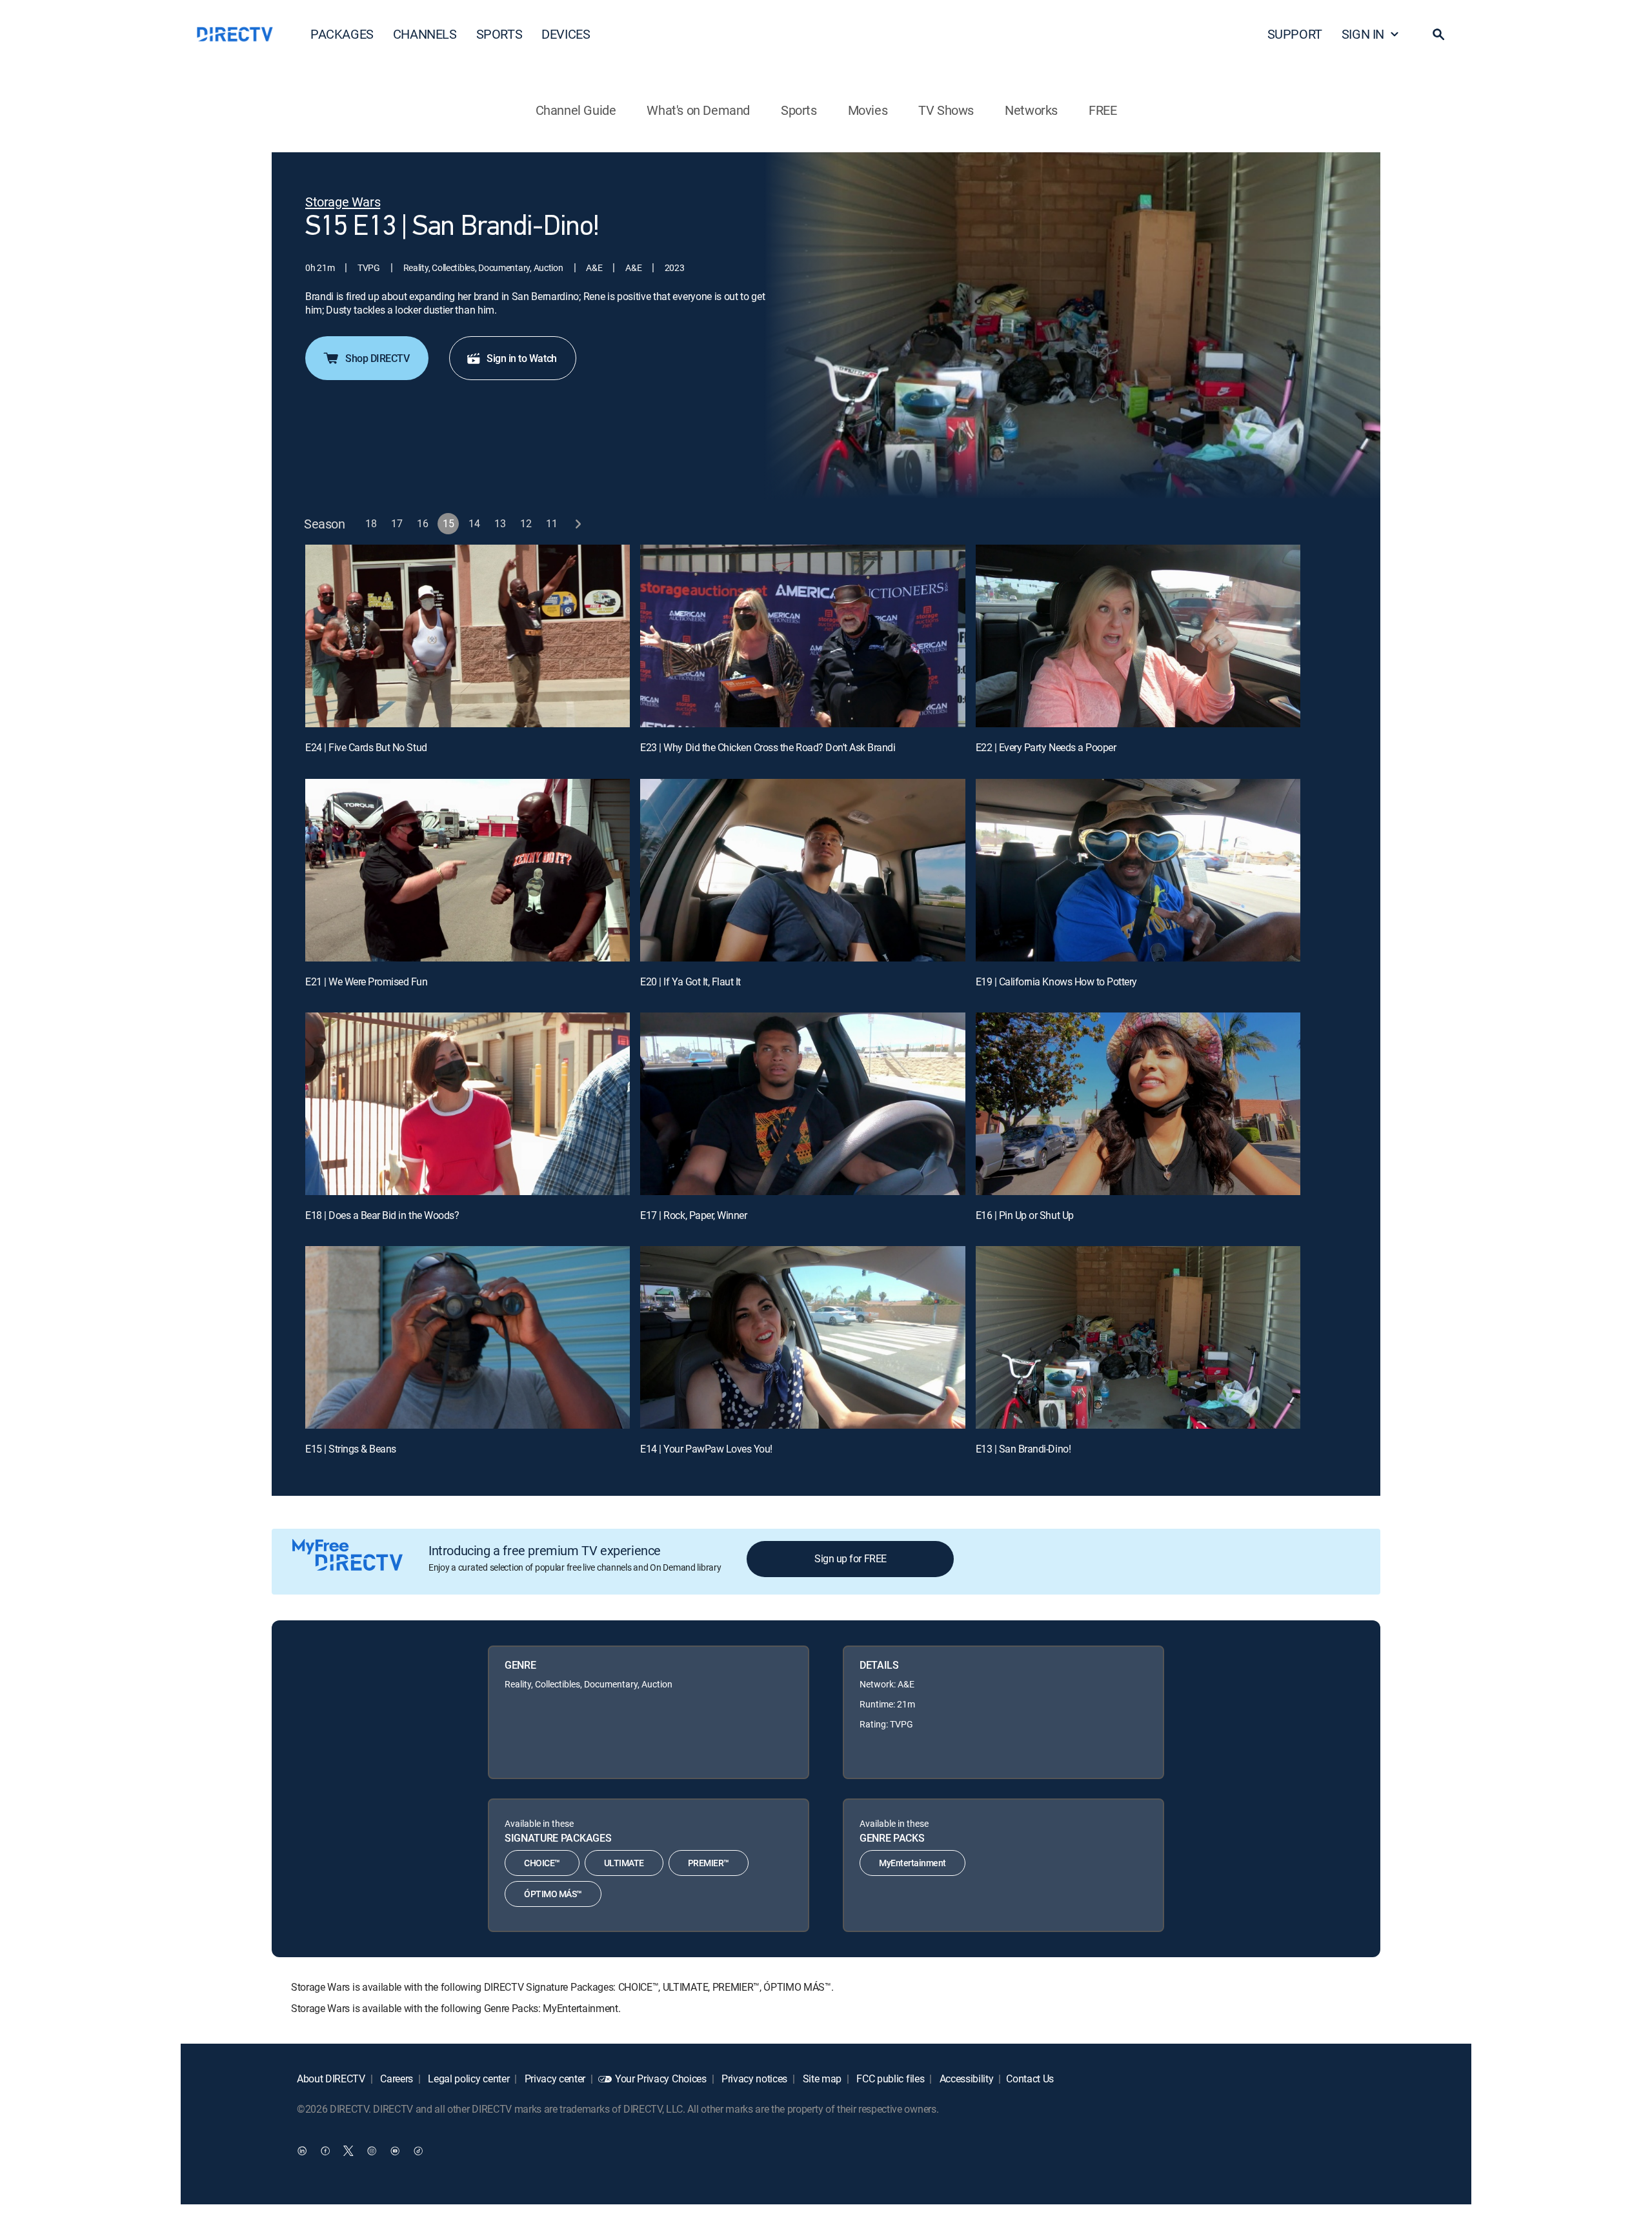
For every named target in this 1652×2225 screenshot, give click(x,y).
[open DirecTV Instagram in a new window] (372, 2151)
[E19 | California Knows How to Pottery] (1138, 870)
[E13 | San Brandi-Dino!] (1138, 1337)
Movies (868, 110)
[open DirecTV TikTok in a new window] (418, 2151)
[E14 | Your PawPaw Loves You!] (802, 1337)
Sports (799, 110)
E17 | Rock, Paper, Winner (693, 1215)
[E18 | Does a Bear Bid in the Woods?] (468, 1104)
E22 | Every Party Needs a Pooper (1046, 747)
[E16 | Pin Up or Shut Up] (1138, 1104)
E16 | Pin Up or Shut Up (1025, 1215)
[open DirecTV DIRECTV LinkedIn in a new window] (302, 2151)
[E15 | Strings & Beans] (468, 1337)
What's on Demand (698, 110)
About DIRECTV (331, 2079)
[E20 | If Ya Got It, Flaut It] (802, 870)
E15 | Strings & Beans (351, 1449)
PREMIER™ (709, 1863)
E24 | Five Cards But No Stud (366, 747)
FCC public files (890, 2079)
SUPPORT (1295, 34)
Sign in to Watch (521, 358)
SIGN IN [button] (1363, 34)
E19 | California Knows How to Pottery (1056, 982)
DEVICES (566, 34)
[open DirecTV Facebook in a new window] (325, 2151)
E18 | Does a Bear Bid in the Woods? (382, 1215)
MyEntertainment (912, 1863)
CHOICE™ (542, 1863)
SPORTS (499, 34)
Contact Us (1030, 2079)
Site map (821, 2079)
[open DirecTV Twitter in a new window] (348, 2151)
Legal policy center (468, 2079)
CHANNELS (425, 34)
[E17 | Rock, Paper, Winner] (802, 1104)
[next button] (578, 524)
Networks (1031, 110)
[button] (1438, 34)
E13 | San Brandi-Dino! (1023, 1449)
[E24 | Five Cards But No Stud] (468, 636)
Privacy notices (753, 2079)
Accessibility (965, 2079)
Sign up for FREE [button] (850, 1558)
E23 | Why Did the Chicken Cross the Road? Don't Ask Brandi (768, 747)
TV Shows (946, 110)
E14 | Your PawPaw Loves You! (706, 1449)
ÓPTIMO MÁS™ (553, 1894)
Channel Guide (576, 110)
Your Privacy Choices (661, 2079)
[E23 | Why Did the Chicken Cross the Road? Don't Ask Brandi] (802, 636)
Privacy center (554, 2079)
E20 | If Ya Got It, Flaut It (690, 982)
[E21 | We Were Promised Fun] (468, 870)
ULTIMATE (624, 1863)
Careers (396, 2079)
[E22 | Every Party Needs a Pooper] (1138, 636)
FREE (1103, 110)
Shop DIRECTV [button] (377, 358)
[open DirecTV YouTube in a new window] (395, 2151)
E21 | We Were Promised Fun (367, 982)
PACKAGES (342, 34)
